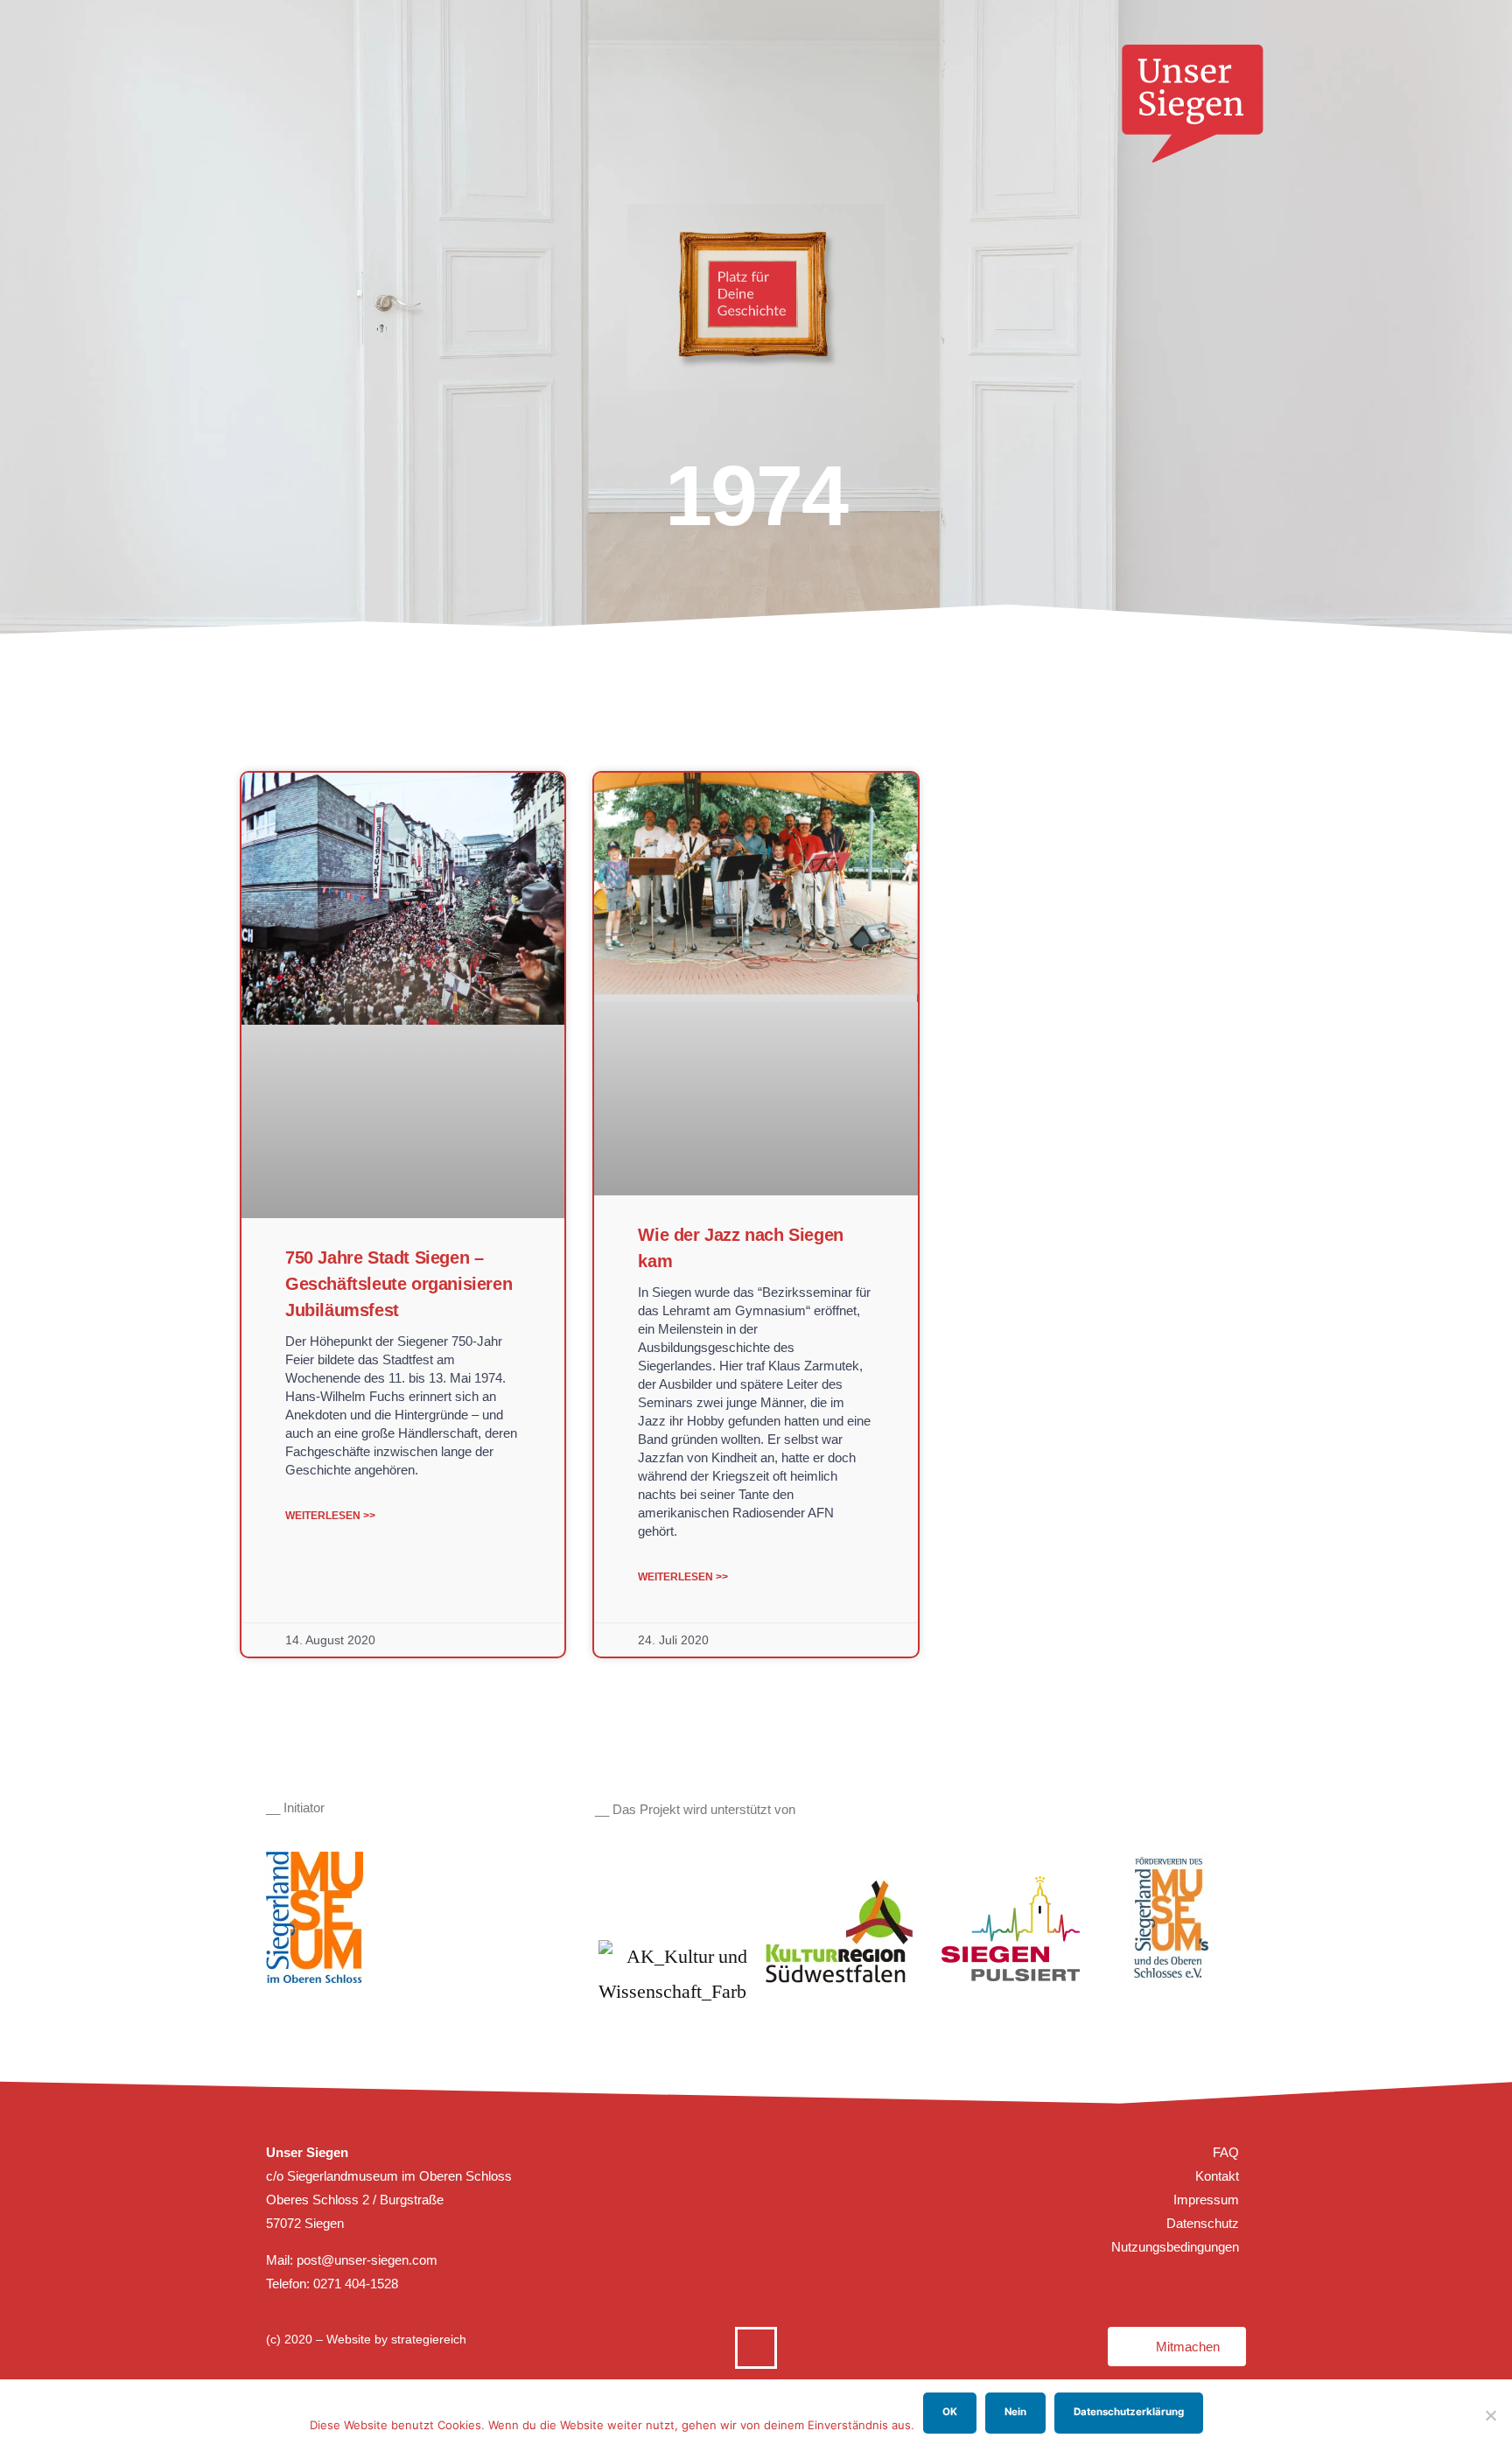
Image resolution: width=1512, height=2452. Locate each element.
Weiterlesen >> (330, 1516)
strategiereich (429, 2339)
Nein (1015, 2412)
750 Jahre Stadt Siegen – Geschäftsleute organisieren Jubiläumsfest (399, 1284)
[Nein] (1490, 2415)
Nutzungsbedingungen (1175, 2247)
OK (950, 2412)
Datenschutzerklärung (1129, 2412)
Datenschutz (1203, 2223)
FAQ (1226, 2152)
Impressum (1206, 2200)
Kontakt (1217, 2176)
